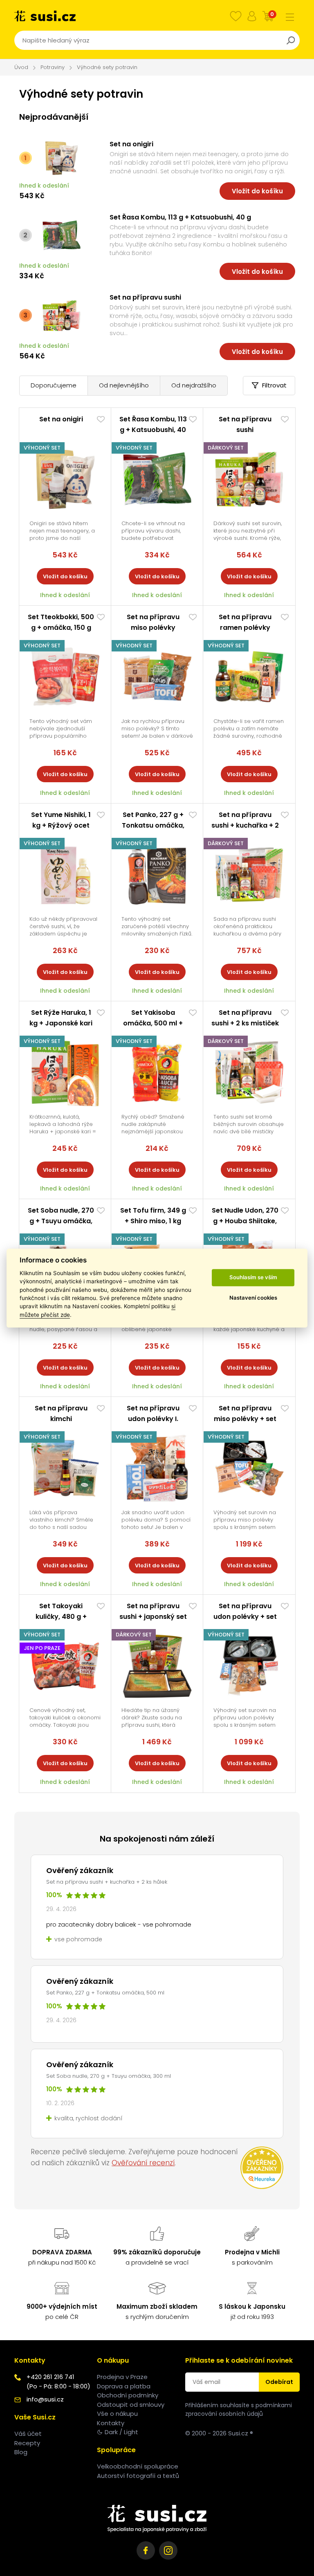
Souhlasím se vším (253, 1278)
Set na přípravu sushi (145, 297)
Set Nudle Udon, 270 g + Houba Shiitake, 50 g (245, 1221)
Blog (21, 2452)
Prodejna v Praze (122, 2377)
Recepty (27, 2443)
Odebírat (279, 2382)
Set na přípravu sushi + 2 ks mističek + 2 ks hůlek (245, 1023)
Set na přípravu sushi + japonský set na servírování (153, 1617)
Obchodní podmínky (128, 2395)
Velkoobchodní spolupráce (138, 2466)
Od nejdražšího (194, 385)
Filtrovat (274, 385)
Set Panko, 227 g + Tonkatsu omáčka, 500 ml (153, 825)
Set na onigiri (131, 144)
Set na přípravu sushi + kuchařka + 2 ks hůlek (245, 825)
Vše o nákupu (117, 2414)
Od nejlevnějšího (124, 385)
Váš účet (28, 2434)
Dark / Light (121, 2432)
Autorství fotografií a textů (138, 2476)
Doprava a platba (124, 2386)
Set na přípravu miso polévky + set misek (245, 1419)
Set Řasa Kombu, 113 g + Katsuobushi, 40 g (180, 217)
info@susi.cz (45, 2399)
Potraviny (53, 67)
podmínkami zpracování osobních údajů (239, 2409)
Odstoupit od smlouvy (131, 2405)
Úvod (21, 67)
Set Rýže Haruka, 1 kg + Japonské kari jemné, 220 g (61, 1023)
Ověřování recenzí (143, 2163)
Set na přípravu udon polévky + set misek (245, 1617)
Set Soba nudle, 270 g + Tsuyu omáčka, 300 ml (61, 1221)
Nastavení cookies (253, 1298)
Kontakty (111, 2423)
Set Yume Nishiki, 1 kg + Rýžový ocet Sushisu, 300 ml (61, 825)
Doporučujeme (54, 385)
